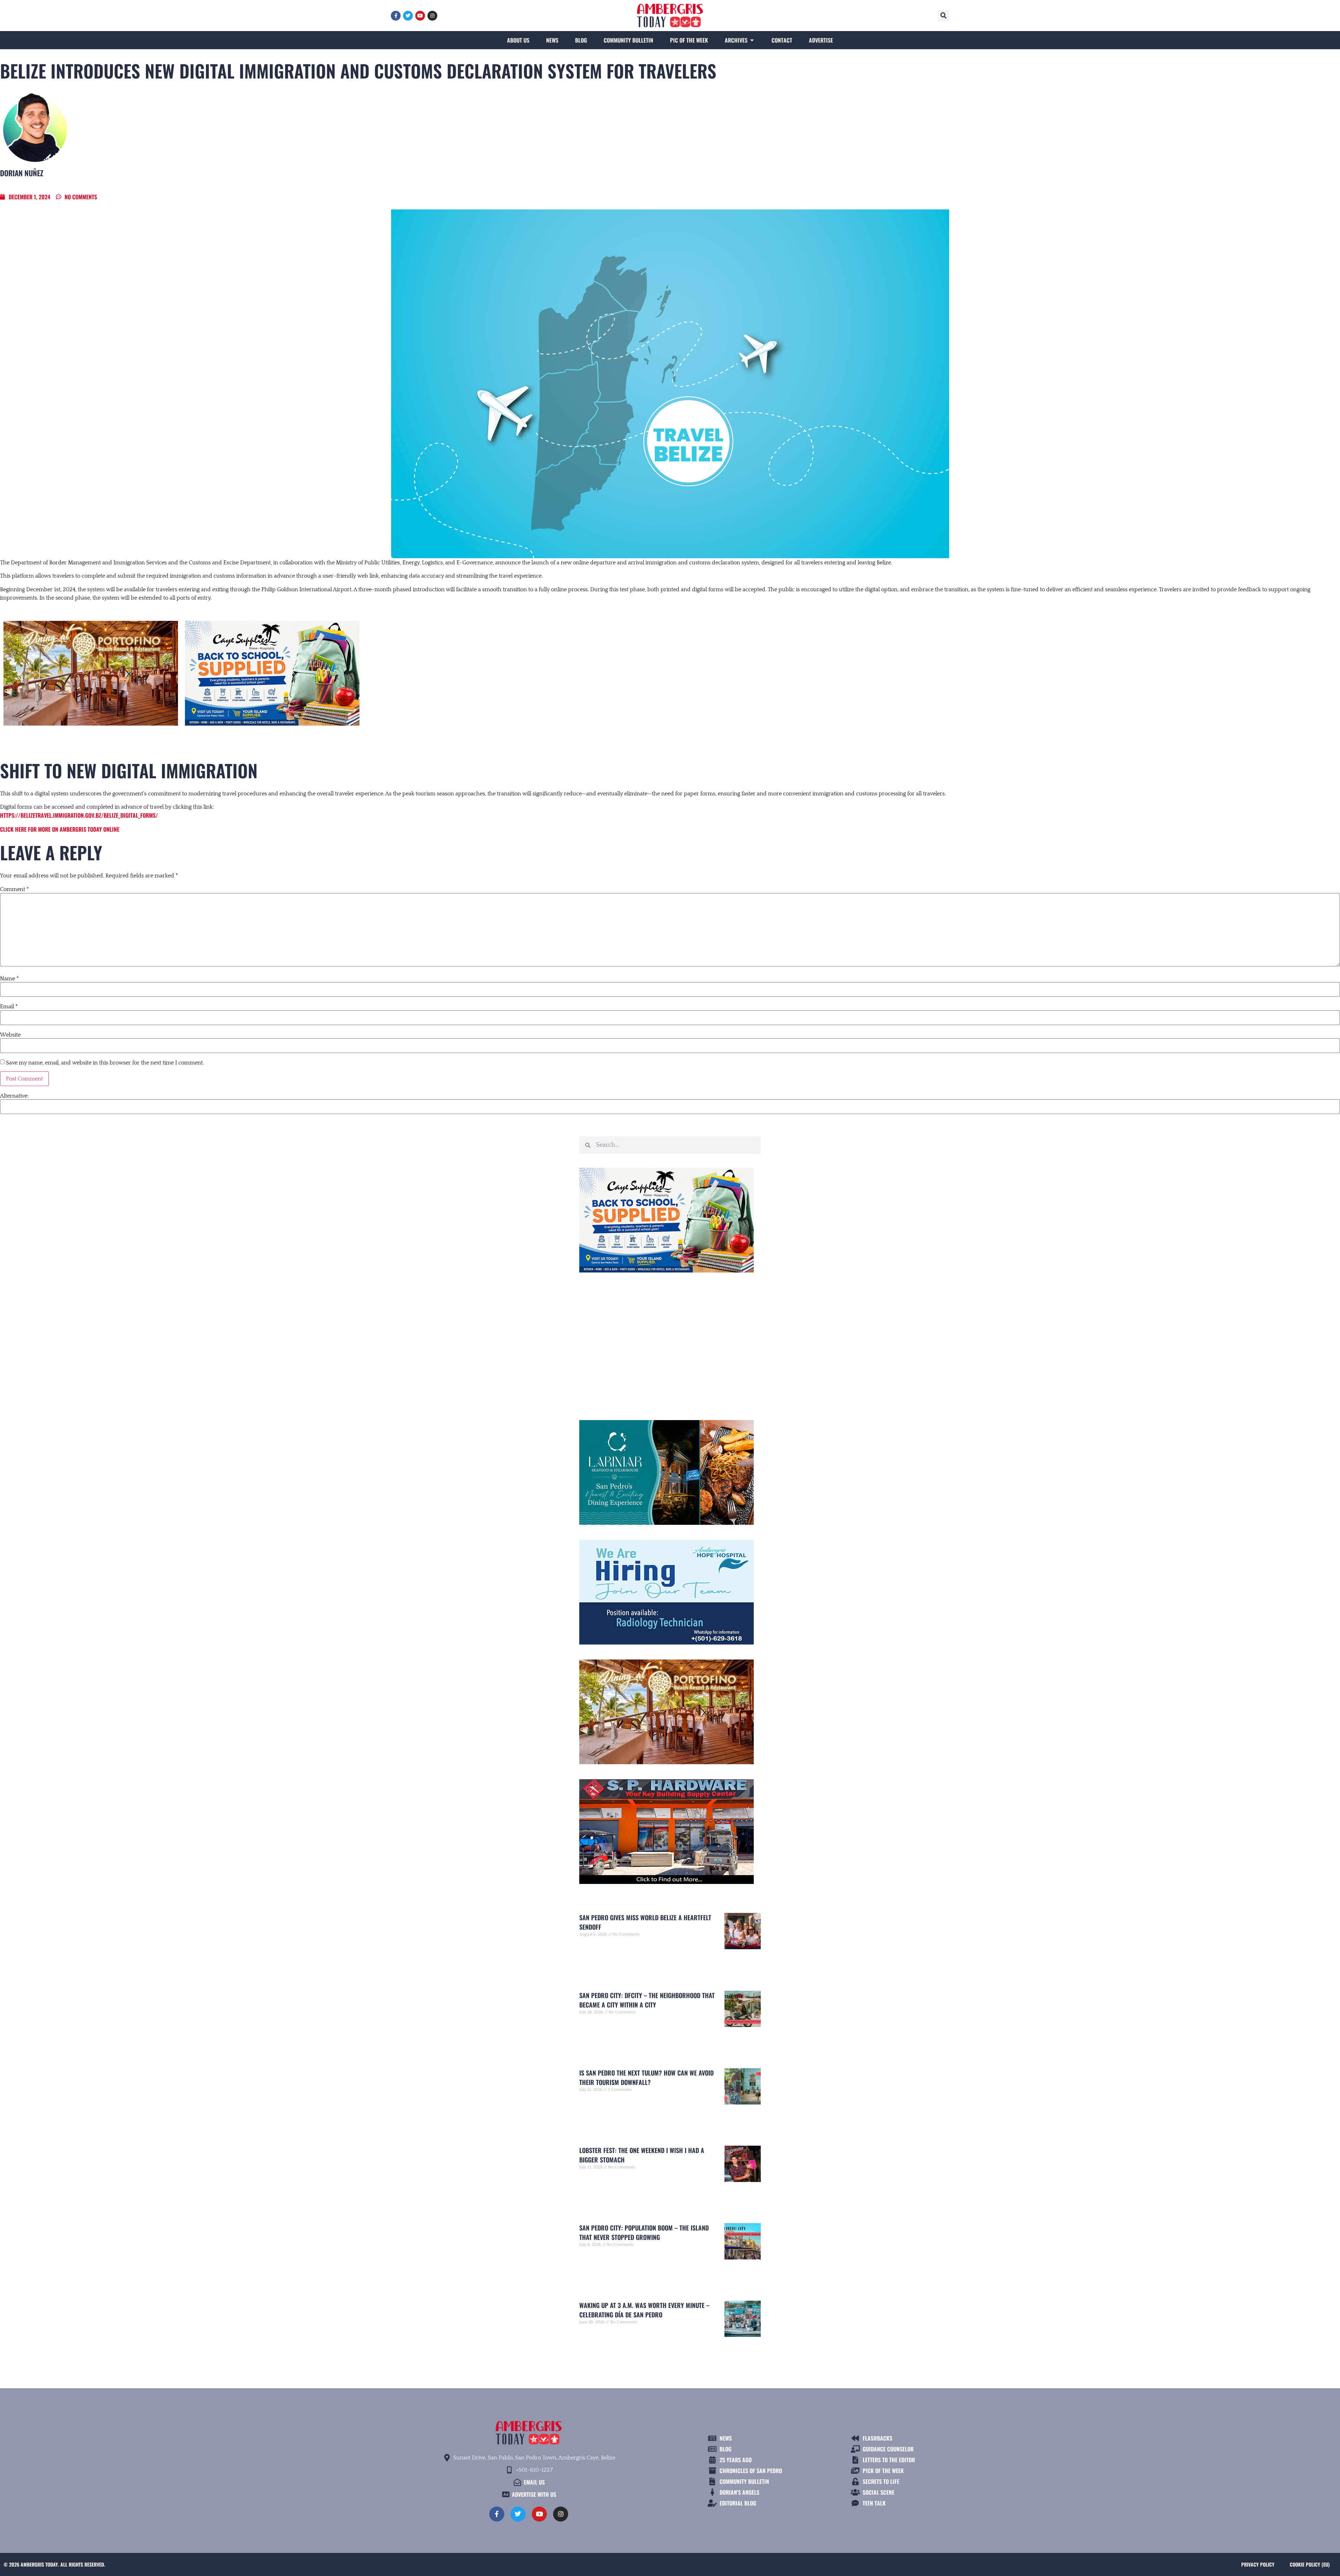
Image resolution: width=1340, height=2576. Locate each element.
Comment (14, 889)
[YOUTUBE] (420, 16)
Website (10, 1035)
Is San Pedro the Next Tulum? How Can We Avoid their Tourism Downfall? (646, 2077)
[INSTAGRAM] (432, 16)
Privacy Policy (1258, 2564)
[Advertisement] (670, 1343)
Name (9, 979)
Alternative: (14, 1096)
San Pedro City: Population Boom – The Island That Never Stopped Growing (644, 2232)
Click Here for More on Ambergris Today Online (60, 829)
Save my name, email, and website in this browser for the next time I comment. (105, 1063)
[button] (944, 16)
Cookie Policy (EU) (1310, 2564)
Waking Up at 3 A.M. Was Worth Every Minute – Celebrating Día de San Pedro (644, 2310)
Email (9, 1007)
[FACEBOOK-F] (396, 16)
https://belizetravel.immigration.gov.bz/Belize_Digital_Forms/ (79, 815)
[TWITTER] (408, 16)
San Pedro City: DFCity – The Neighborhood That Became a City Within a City (647, 2000)
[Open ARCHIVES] (752, 40)
